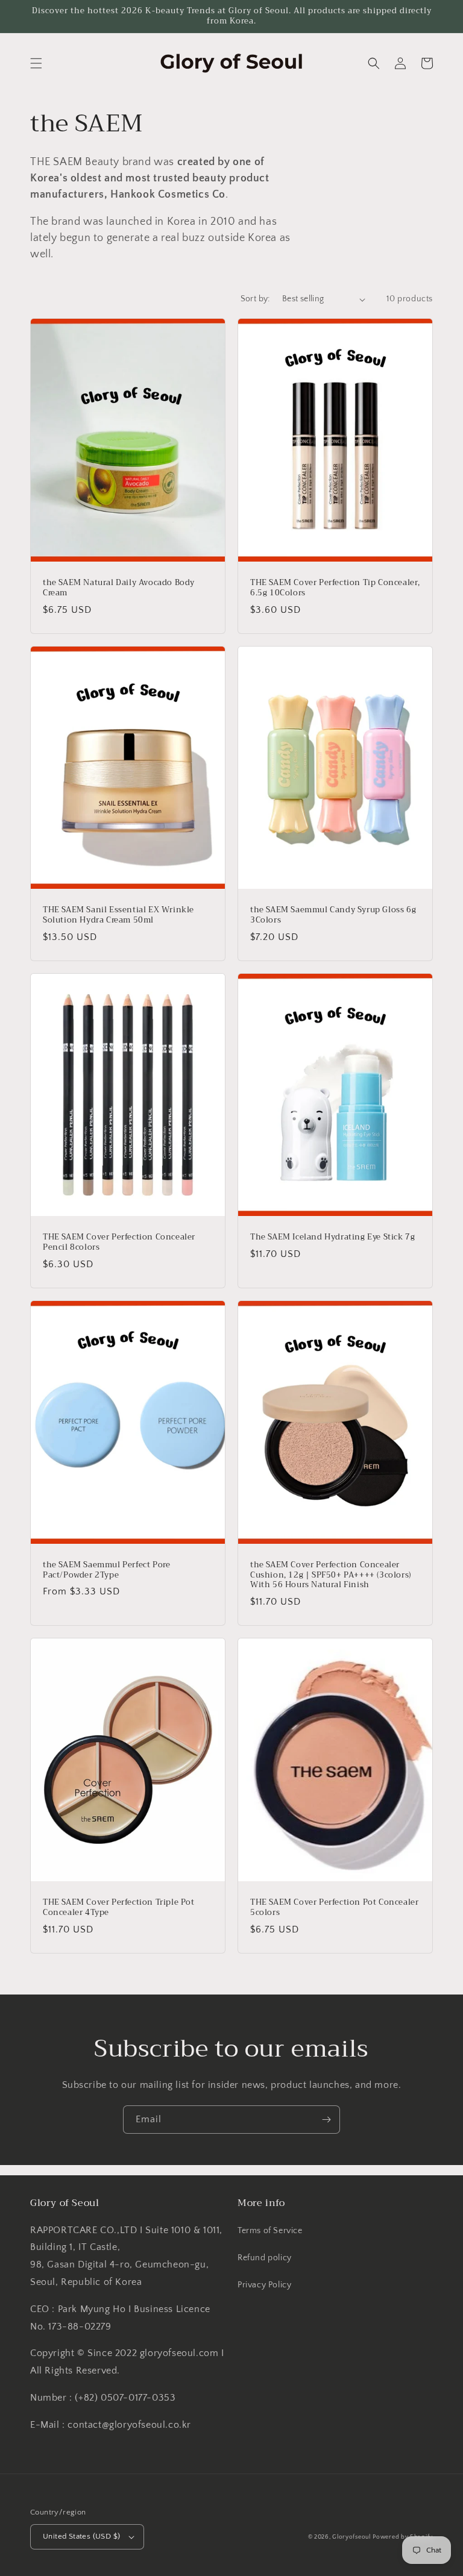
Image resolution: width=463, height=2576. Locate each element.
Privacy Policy (264, 2285)
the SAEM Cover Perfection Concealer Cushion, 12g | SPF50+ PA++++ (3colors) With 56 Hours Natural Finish (331, 1575)
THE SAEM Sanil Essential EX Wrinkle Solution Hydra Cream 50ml (118, 915)
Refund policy (265, 2258)
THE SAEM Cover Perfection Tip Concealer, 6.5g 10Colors (335, 588)
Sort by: (255, 299)
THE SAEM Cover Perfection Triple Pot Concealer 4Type (119, 1908)
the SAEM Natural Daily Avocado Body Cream (119, 588)
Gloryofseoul (351, 2537)
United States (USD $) (81, 2536)
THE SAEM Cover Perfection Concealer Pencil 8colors (119, 1243)
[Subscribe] (326, 2120)
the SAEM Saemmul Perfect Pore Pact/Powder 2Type (106, 1570)
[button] (36, 63)
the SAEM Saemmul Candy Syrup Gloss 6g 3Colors (333, 915)
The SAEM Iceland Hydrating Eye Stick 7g (332, 1237)
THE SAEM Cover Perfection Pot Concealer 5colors (334, 1908)
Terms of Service (270, 2231)
